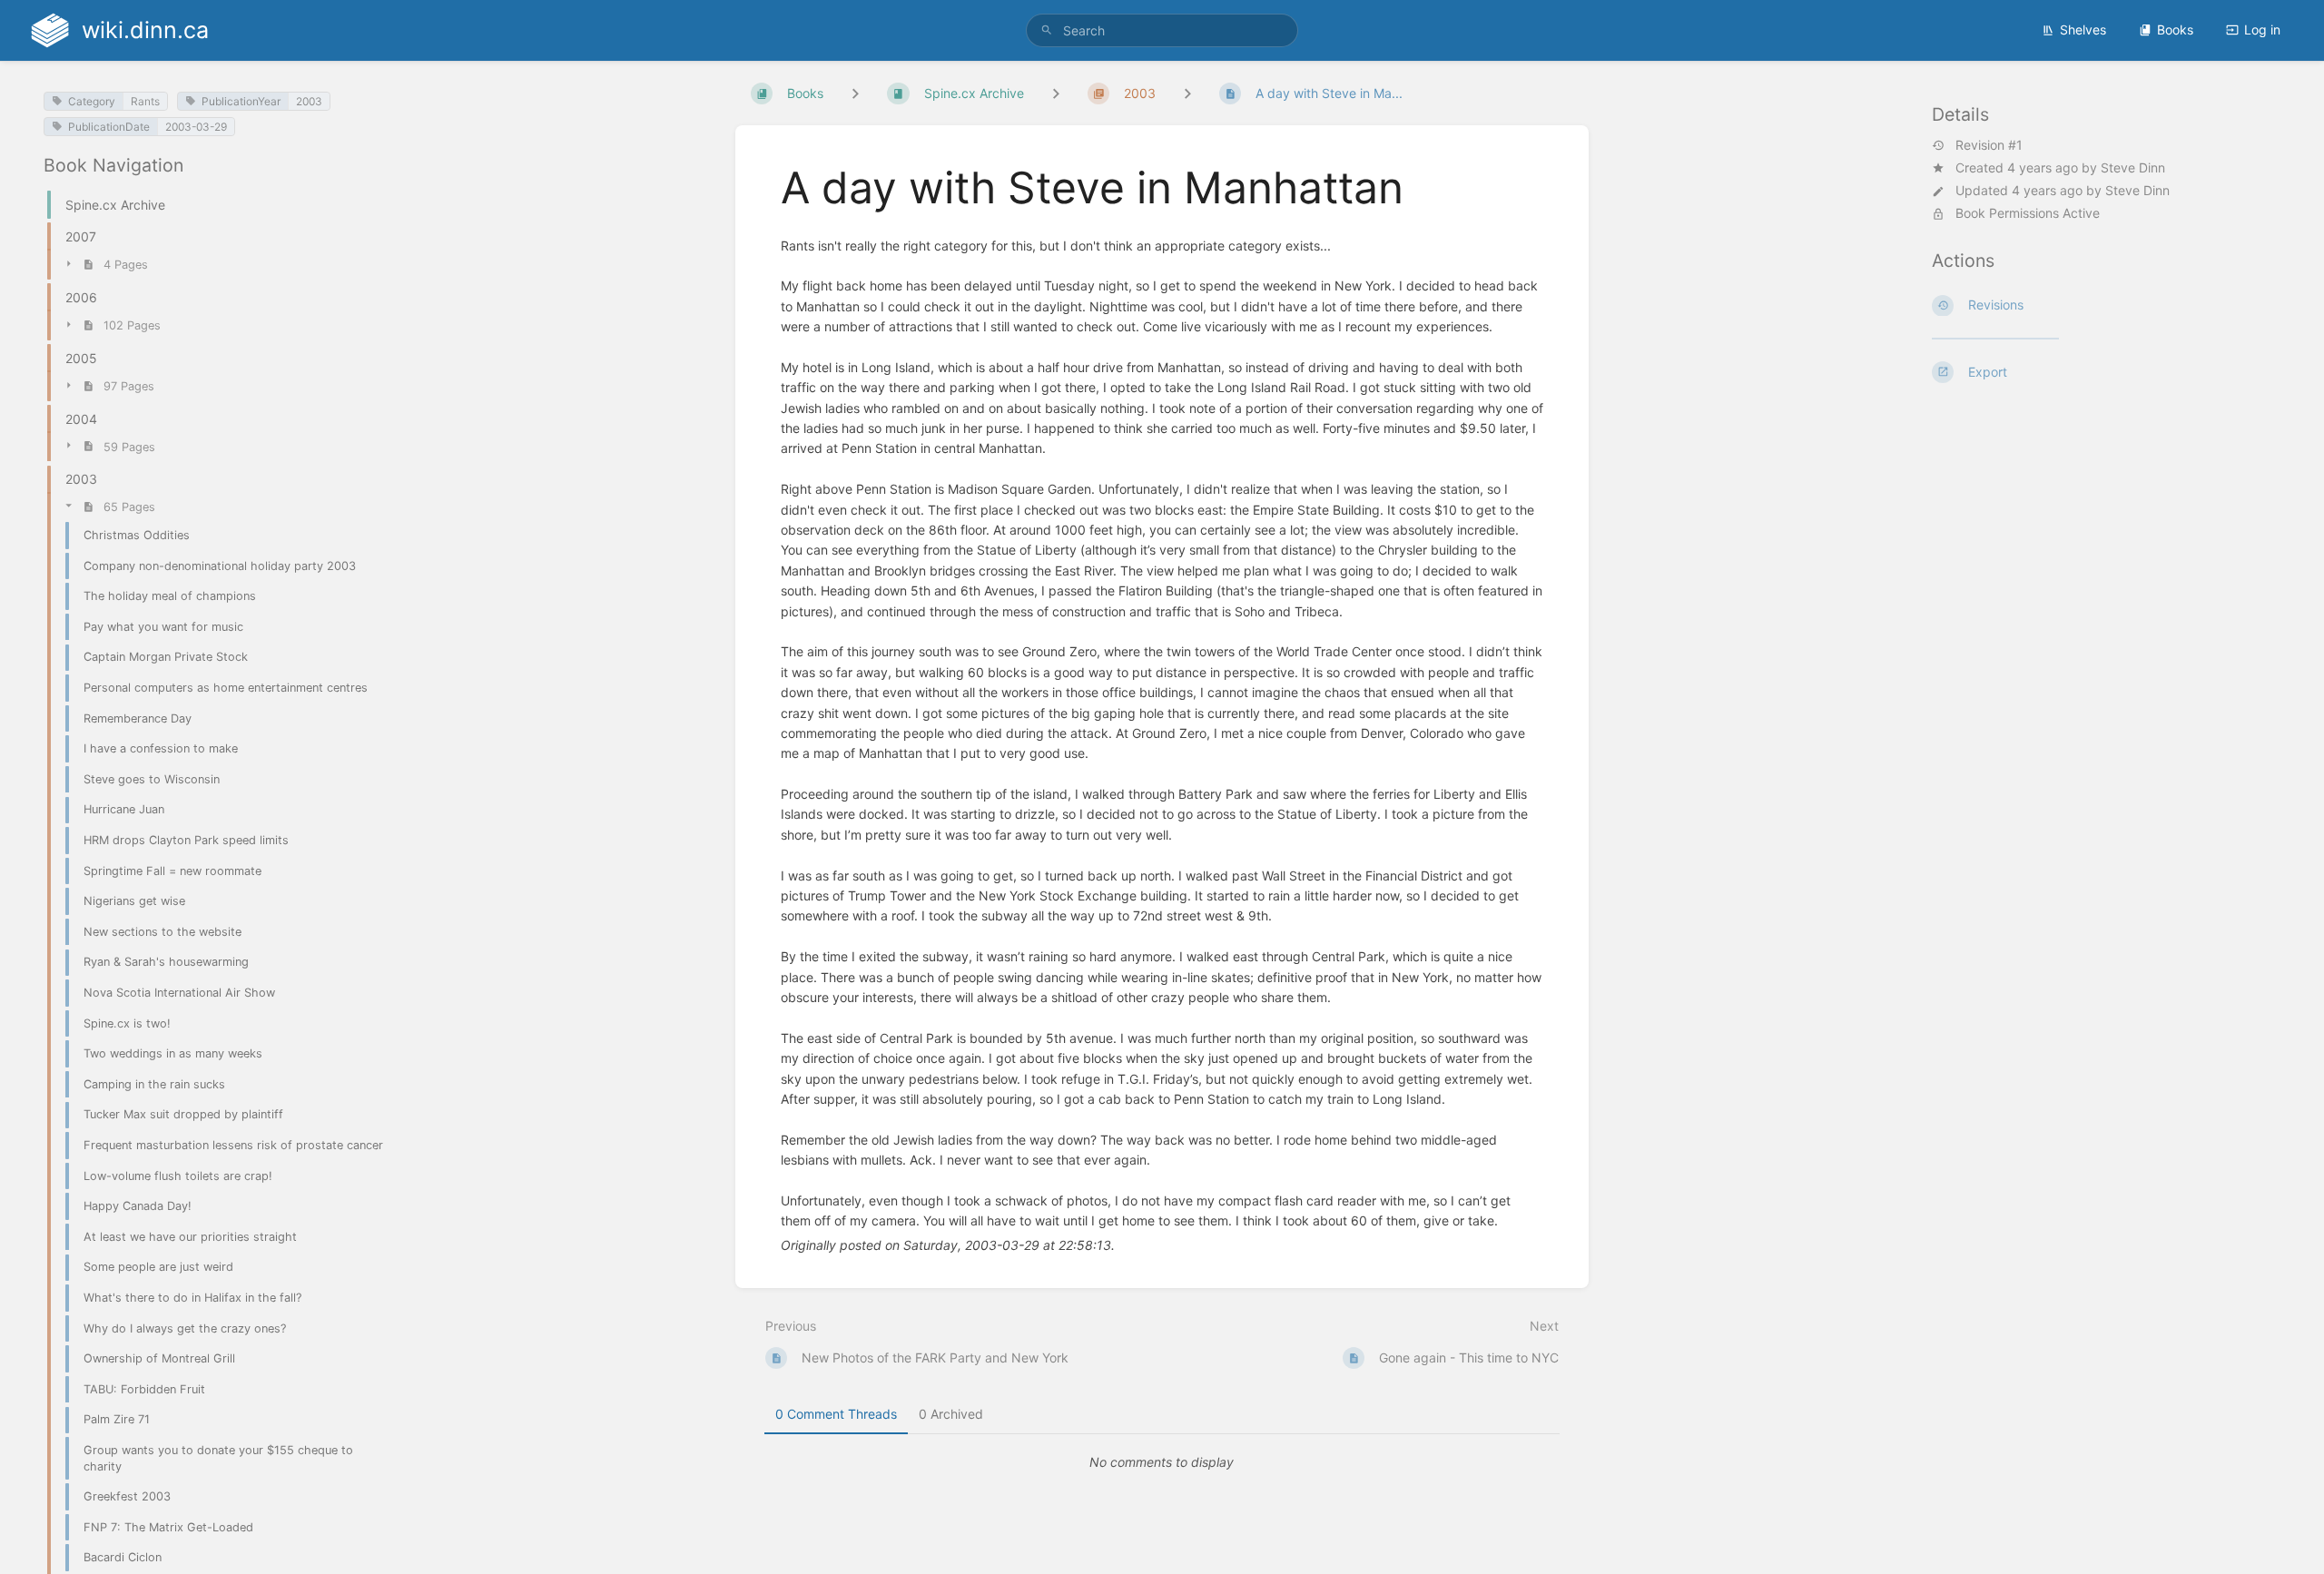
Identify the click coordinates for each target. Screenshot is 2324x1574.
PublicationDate (109, 127)
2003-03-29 (196, 127)
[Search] (1047, 30)
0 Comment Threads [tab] (836, 1414)
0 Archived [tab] (951, 1414)
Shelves (2083, 30)
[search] (1162, 30)
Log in (2262, 30)
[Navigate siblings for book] (855, 93)
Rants (145, 101)
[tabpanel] (1162, 1462)
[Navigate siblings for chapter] (1056, 93)
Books (2175, 30)
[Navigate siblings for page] (1187, 93)
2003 (309, 101)
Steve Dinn (2133, 167)
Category (92, 101)
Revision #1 (1989, 145)
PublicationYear (241, 101)
